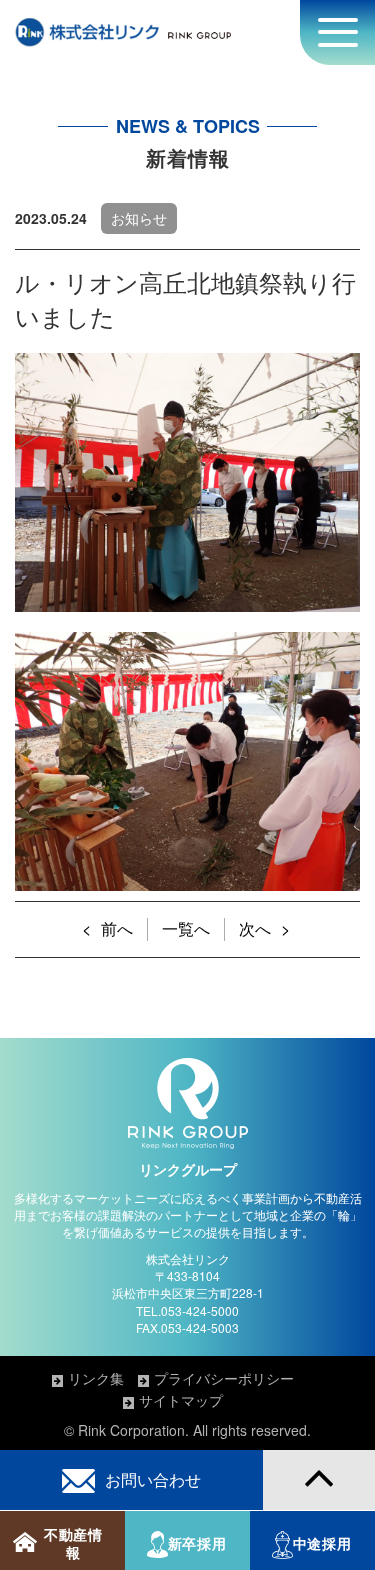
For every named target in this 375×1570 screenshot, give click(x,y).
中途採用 (322, 1544)
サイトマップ (181, 1400)
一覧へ (186, 928)
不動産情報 (73, 1544)
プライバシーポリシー (224, 1378)
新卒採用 (197, 1544)
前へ (117, 928)
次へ (255, 928)
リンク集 (96, 1378)
